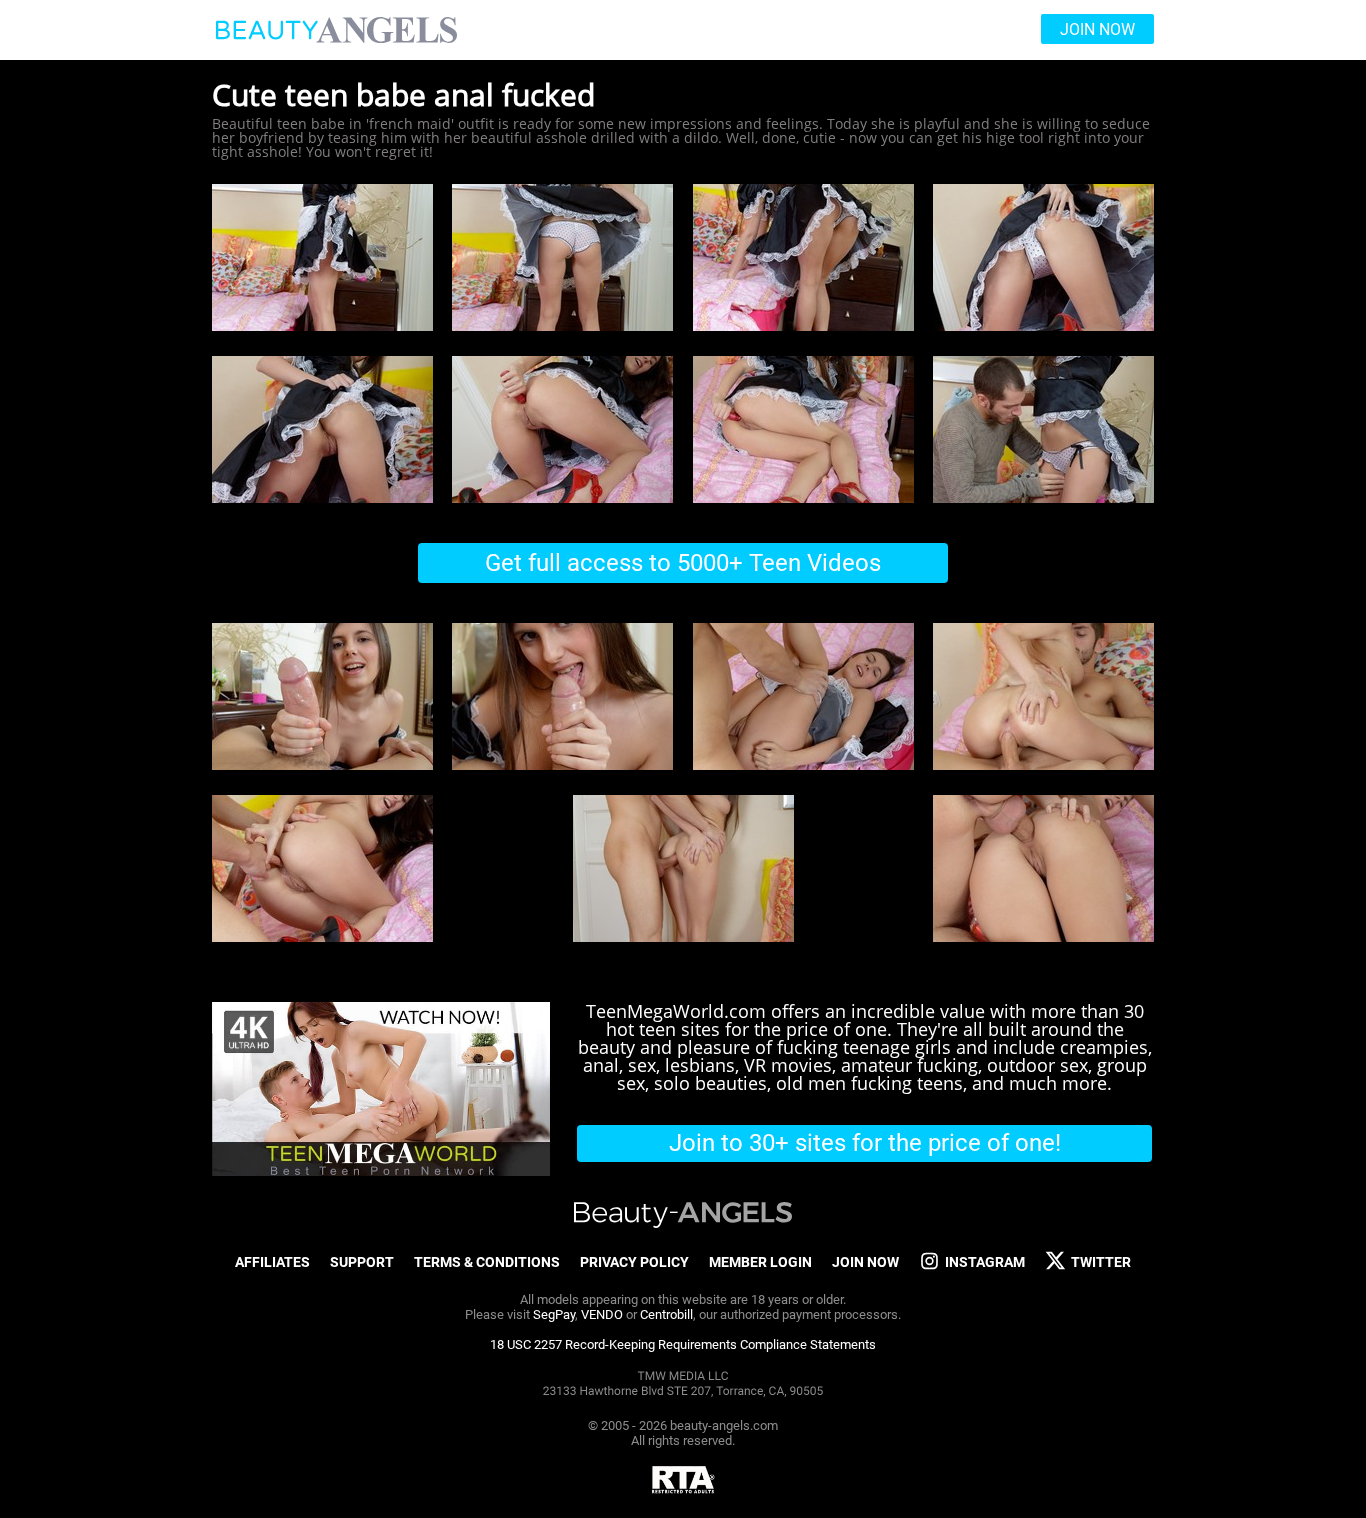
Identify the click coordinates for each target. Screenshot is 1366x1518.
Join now (1097, 29)
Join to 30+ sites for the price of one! (865, 1143)
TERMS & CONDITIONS (487, 1262)
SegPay (554, 1314)
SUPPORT (362, 1262)
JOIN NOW (865, 1262)
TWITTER (1101, 1262)
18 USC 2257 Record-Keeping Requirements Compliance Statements (683, 1344)
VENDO (602, 1314)
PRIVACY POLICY (634, 1262)
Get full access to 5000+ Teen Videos (683, 563)
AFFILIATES (272, 1262)
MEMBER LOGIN (760, 1262)
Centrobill (666, 1314)
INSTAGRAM (985, 1262)
